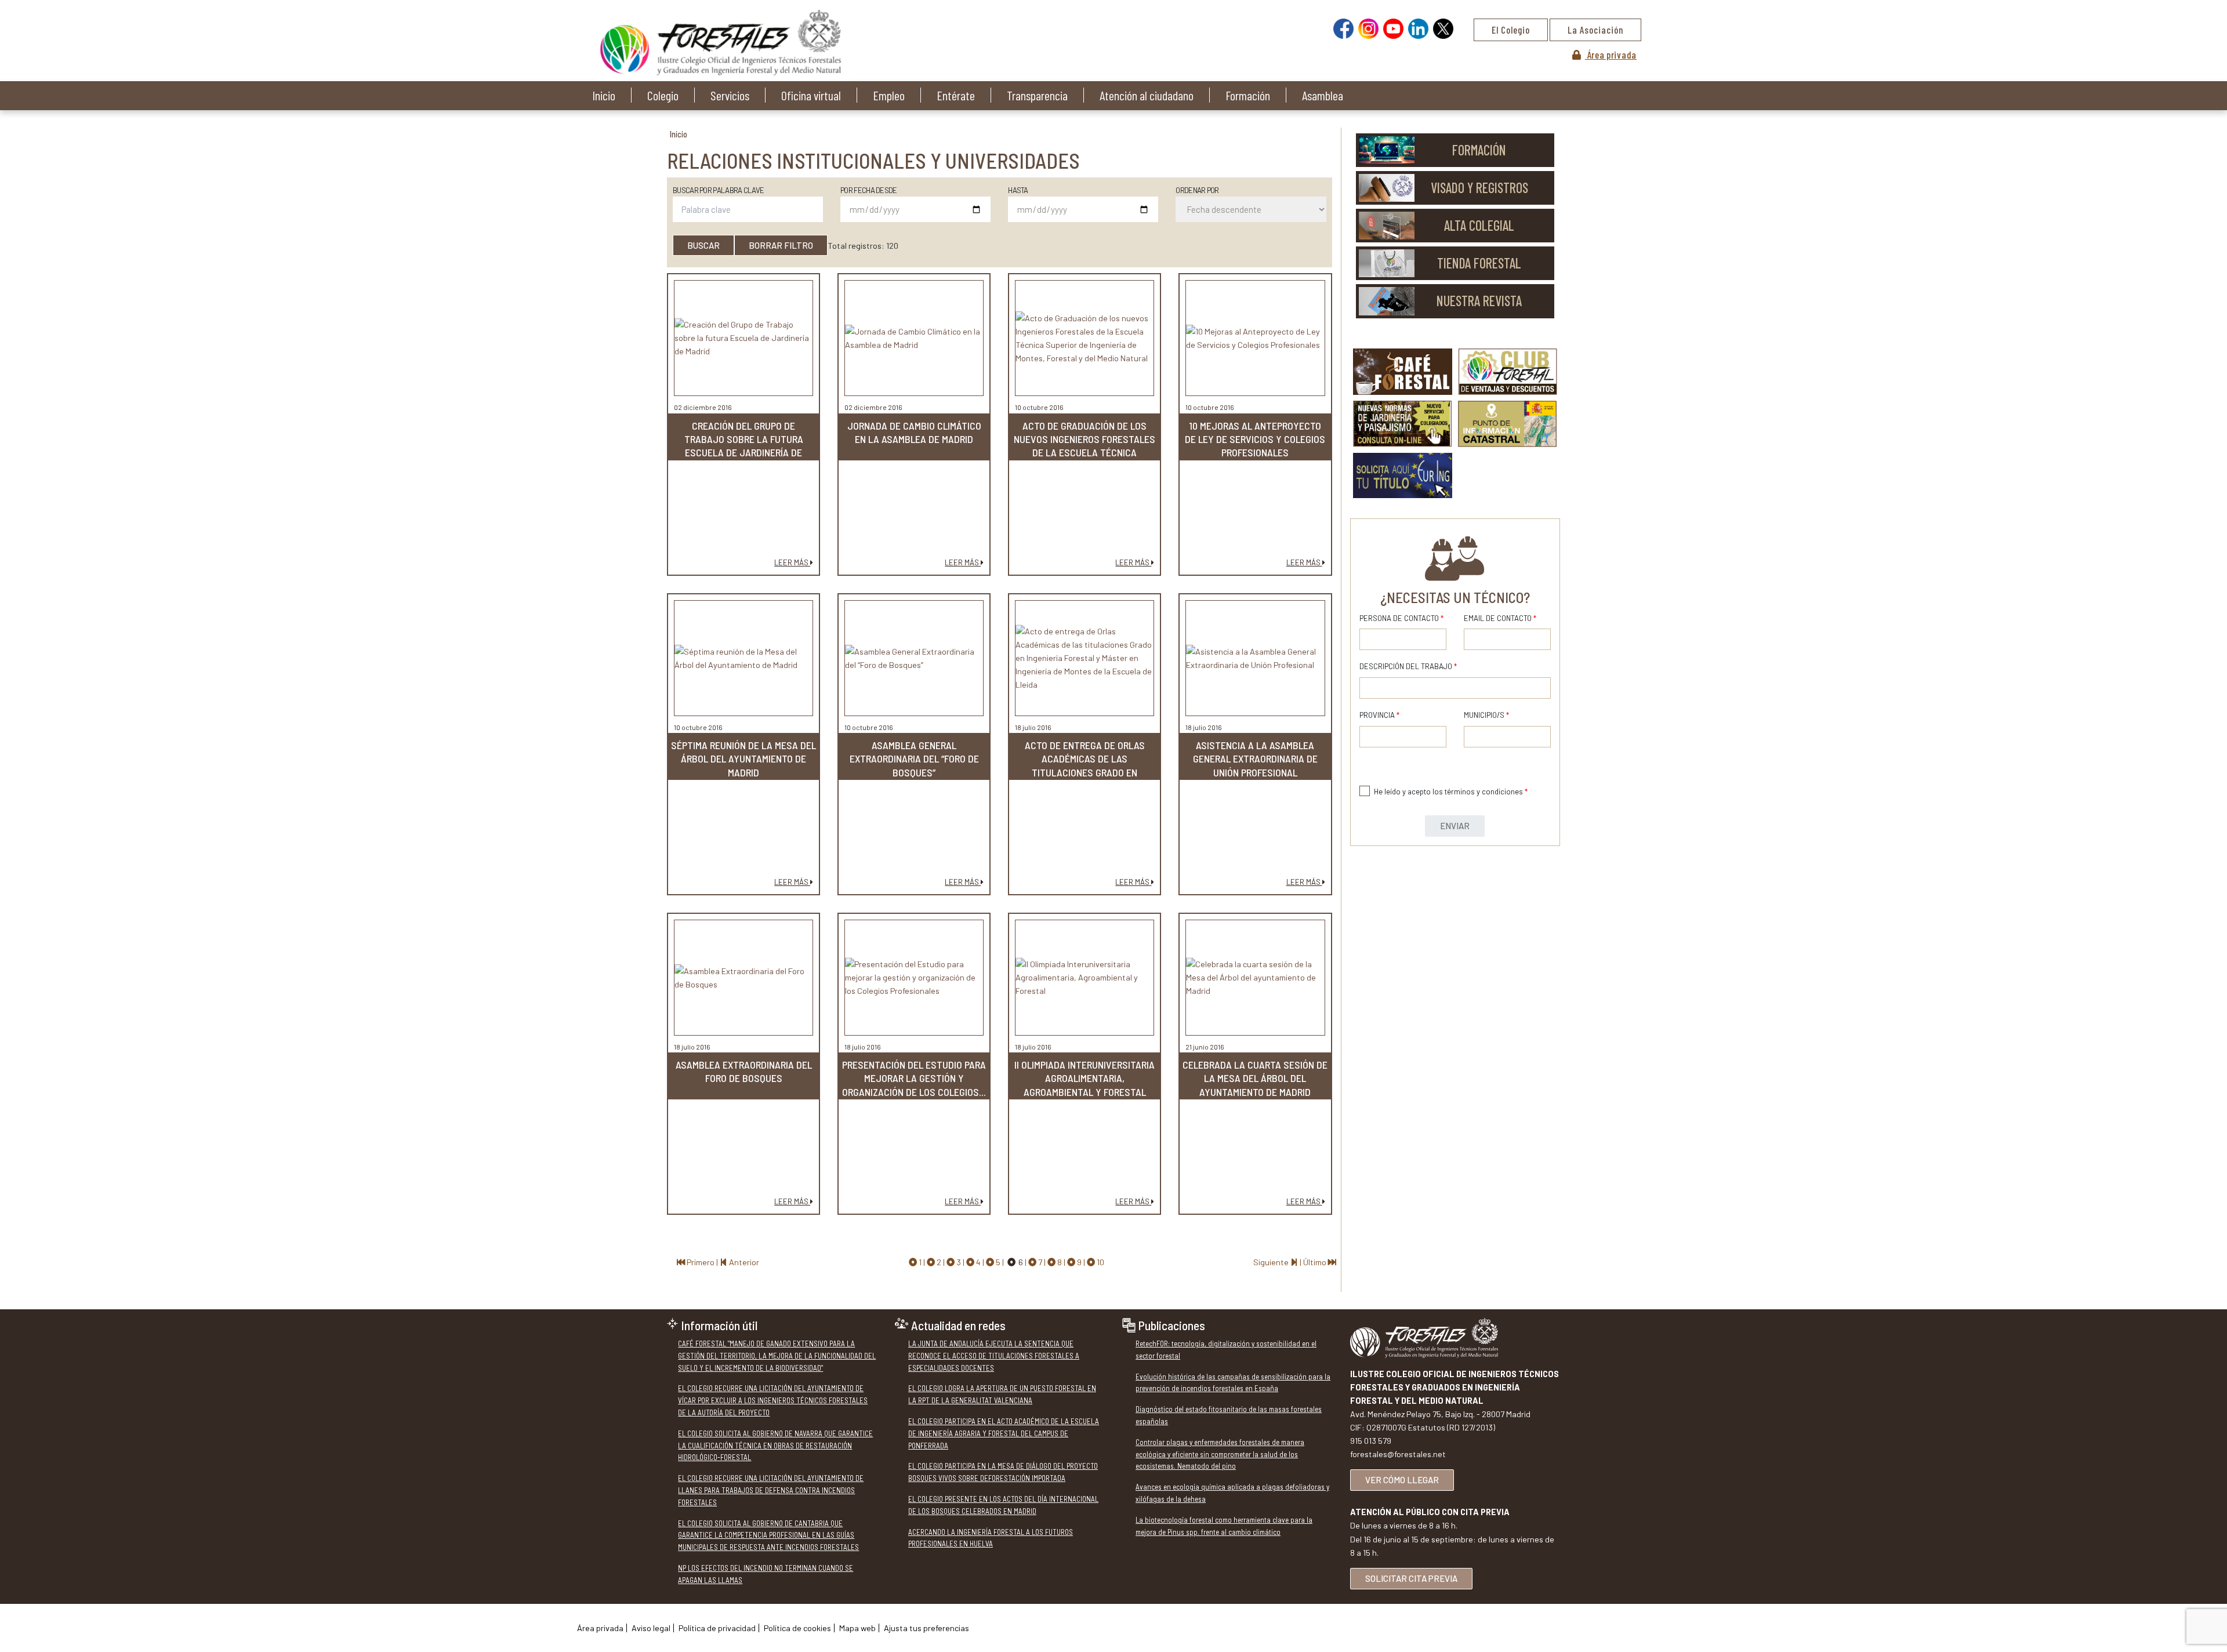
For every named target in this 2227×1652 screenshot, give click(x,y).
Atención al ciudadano (1147, 95)
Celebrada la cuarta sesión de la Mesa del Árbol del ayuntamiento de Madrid (1255, 1078)
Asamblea (1323, 95)
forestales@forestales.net (1398, 1454)
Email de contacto (1500, 618)
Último (1316, 1262)
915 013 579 (1371, 1441)
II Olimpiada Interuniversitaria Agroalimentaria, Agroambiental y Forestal (1085, 1078)
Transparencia (1037, 95)
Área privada (1611, 55)
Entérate (956, 95)
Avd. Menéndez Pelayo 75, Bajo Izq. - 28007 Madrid (1440, 1414)
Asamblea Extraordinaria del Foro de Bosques (744, 1071)
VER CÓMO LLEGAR (1402, 1480)
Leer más (792, 562)
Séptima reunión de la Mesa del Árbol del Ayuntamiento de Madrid (743, 759)
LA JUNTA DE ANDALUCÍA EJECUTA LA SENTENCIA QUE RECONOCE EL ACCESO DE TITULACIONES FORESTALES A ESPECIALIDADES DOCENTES (994, 1356)
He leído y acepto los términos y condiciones (1451, 791)
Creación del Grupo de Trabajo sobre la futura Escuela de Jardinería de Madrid (744, 446)
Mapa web (857, 1628)
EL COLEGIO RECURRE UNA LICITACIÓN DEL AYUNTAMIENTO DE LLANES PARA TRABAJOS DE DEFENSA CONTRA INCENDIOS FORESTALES (771, 1490)
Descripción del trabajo (1408, 666)
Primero (701, 1262)
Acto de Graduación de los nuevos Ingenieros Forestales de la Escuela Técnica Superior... (1085, 446)
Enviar (1455, 826)
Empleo (889, 95)
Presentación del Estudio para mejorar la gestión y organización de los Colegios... (914, 1078)
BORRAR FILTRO (781, 245)
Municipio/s (1486, 715)
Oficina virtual (811, 95)
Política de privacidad (717, 1628)
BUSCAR (703, 245)
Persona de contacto (1401, 618)
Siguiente (1272, 1262)
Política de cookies (797, 1628)
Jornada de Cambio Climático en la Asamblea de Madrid (914, 432)
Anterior (743, 1262)
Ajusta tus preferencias (926, 1628)
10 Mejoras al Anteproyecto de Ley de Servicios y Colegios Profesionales (1255, 439)
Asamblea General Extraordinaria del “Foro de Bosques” (914, 759)
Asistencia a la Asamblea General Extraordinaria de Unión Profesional (1255, 759)
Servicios (730, 95)
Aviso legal (651, 1628)
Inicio (604, 95)
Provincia (1379, 715)
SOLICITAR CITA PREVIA (1411, 1578)
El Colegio (1511, 30)
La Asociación (1595, 30)
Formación (1248, 95)
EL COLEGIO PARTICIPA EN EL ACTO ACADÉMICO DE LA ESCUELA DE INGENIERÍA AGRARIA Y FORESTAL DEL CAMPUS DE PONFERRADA (1004, 1433)
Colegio (663, 95)
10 (1100, 1262)
